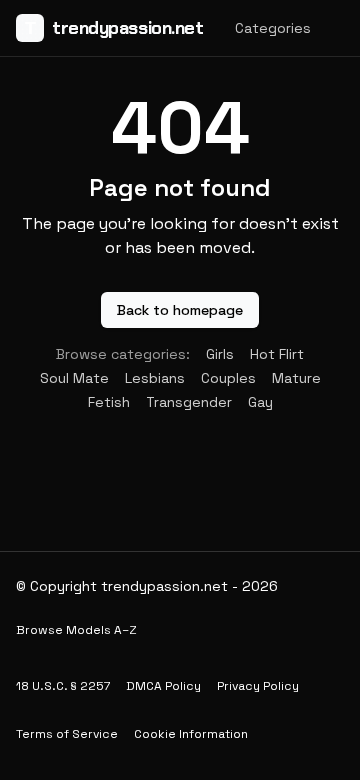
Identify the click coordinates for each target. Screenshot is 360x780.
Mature (296, 378)
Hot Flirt (277, 354)
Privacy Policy (258, 686)
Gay (260, 402)
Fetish (109, 402)
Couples (228, 378)
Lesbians (155, 378)
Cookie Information (191, 734)
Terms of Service (67, 734)
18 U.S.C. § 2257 (63, 686)
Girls (220, 354)
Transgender (189, 402)
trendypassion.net (114, 28)
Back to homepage (180, 310)
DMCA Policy (163, 686)
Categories (273, 28)
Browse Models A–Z (76, 630)
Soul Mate (74, 378)
